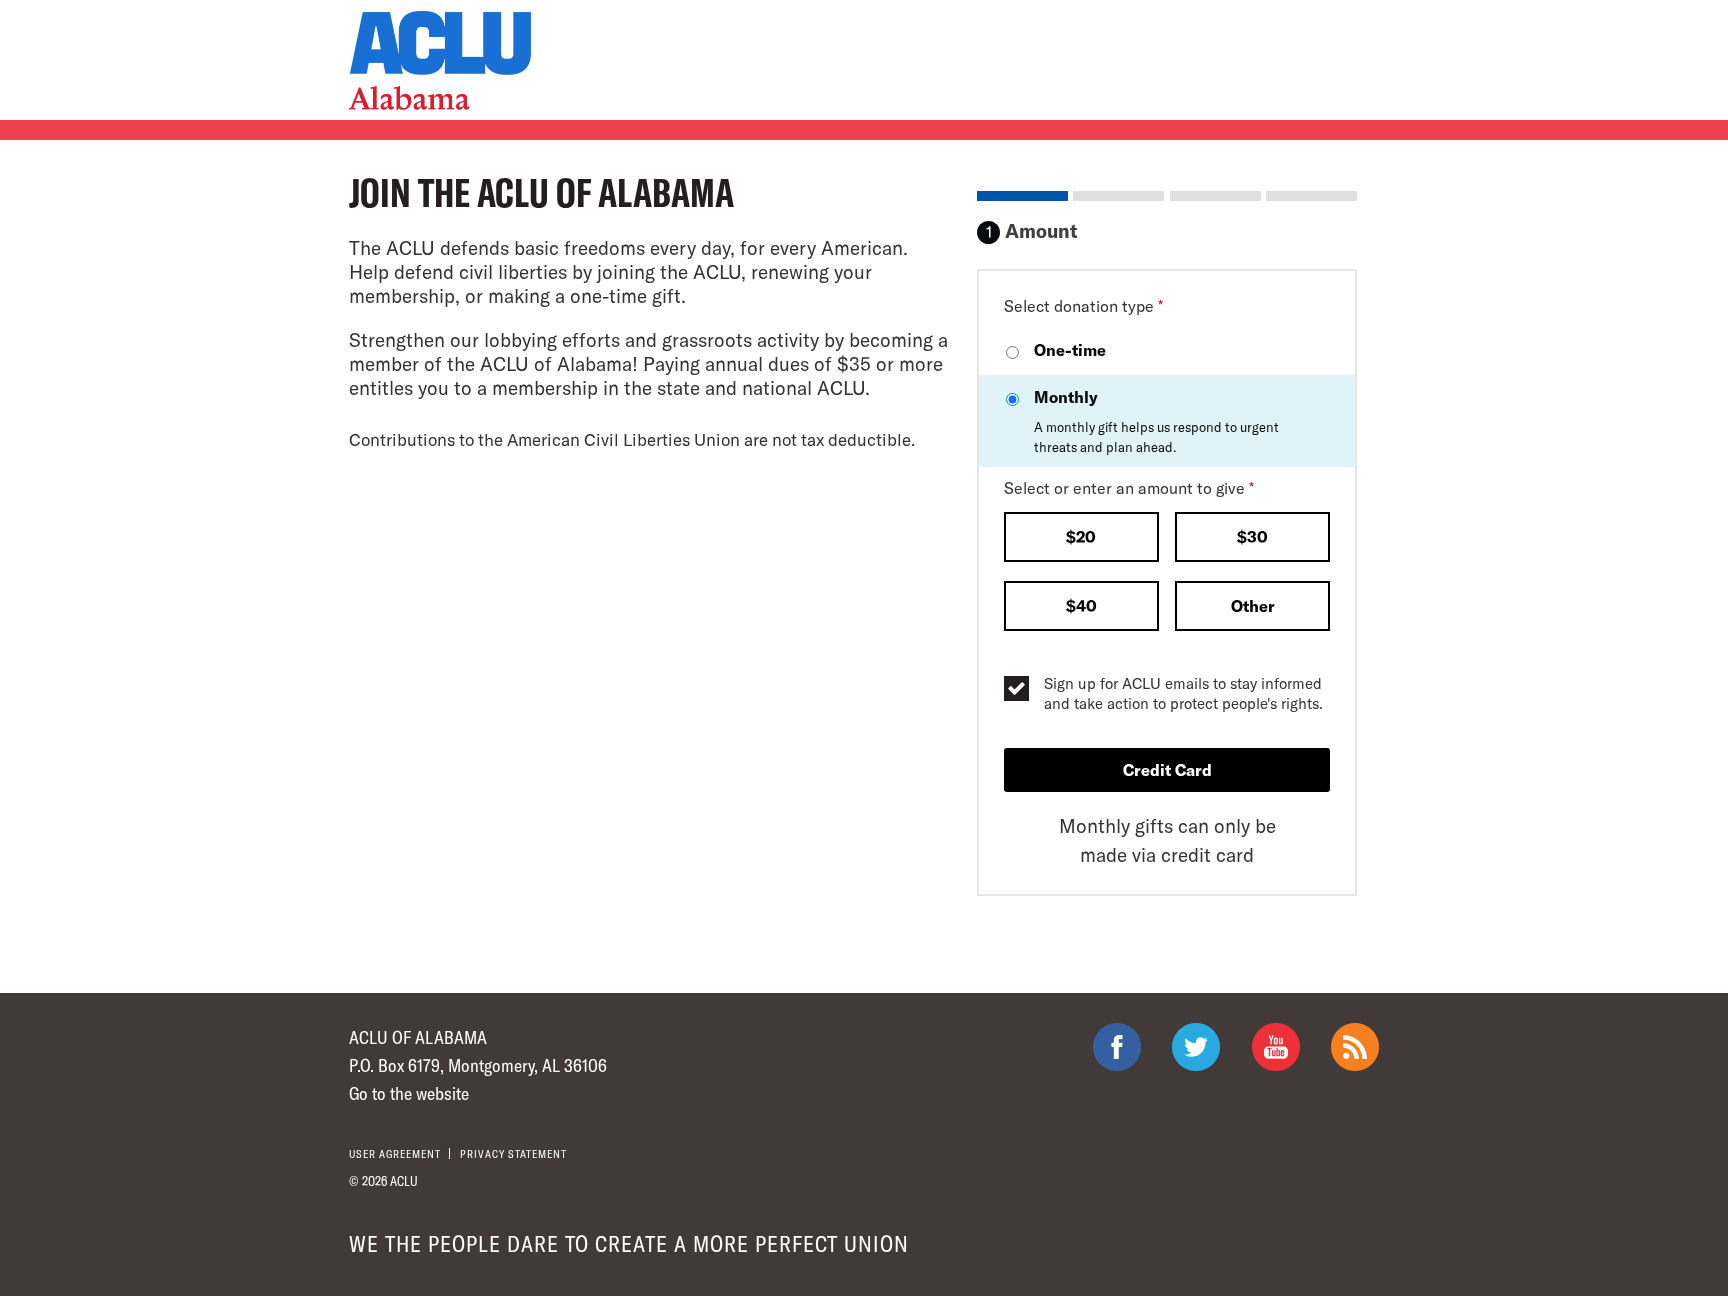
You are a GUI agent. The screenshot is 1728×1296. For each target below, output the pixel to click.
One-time (1070, 349)
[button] (1081, 539)
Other (1253, 605)
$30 (1252, 536)
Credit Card (1167, 769)
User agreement (395, 1153)
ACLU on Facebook (1117, 1047)
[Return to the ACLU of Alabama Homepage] (440, 60)
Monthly (1156, 421)
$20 (1081, 536)
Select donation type (1083, 305)
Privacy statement (513, 1153)
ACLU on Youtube (1276, 1047)
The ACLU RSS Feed (1355, 1047)
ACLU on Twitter (1196, 1047)
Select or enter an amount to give (1129, 487)
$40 (1081, 605)
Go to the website (409, 1093)
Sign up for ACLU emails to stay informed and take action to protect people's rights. (1183, 693)
